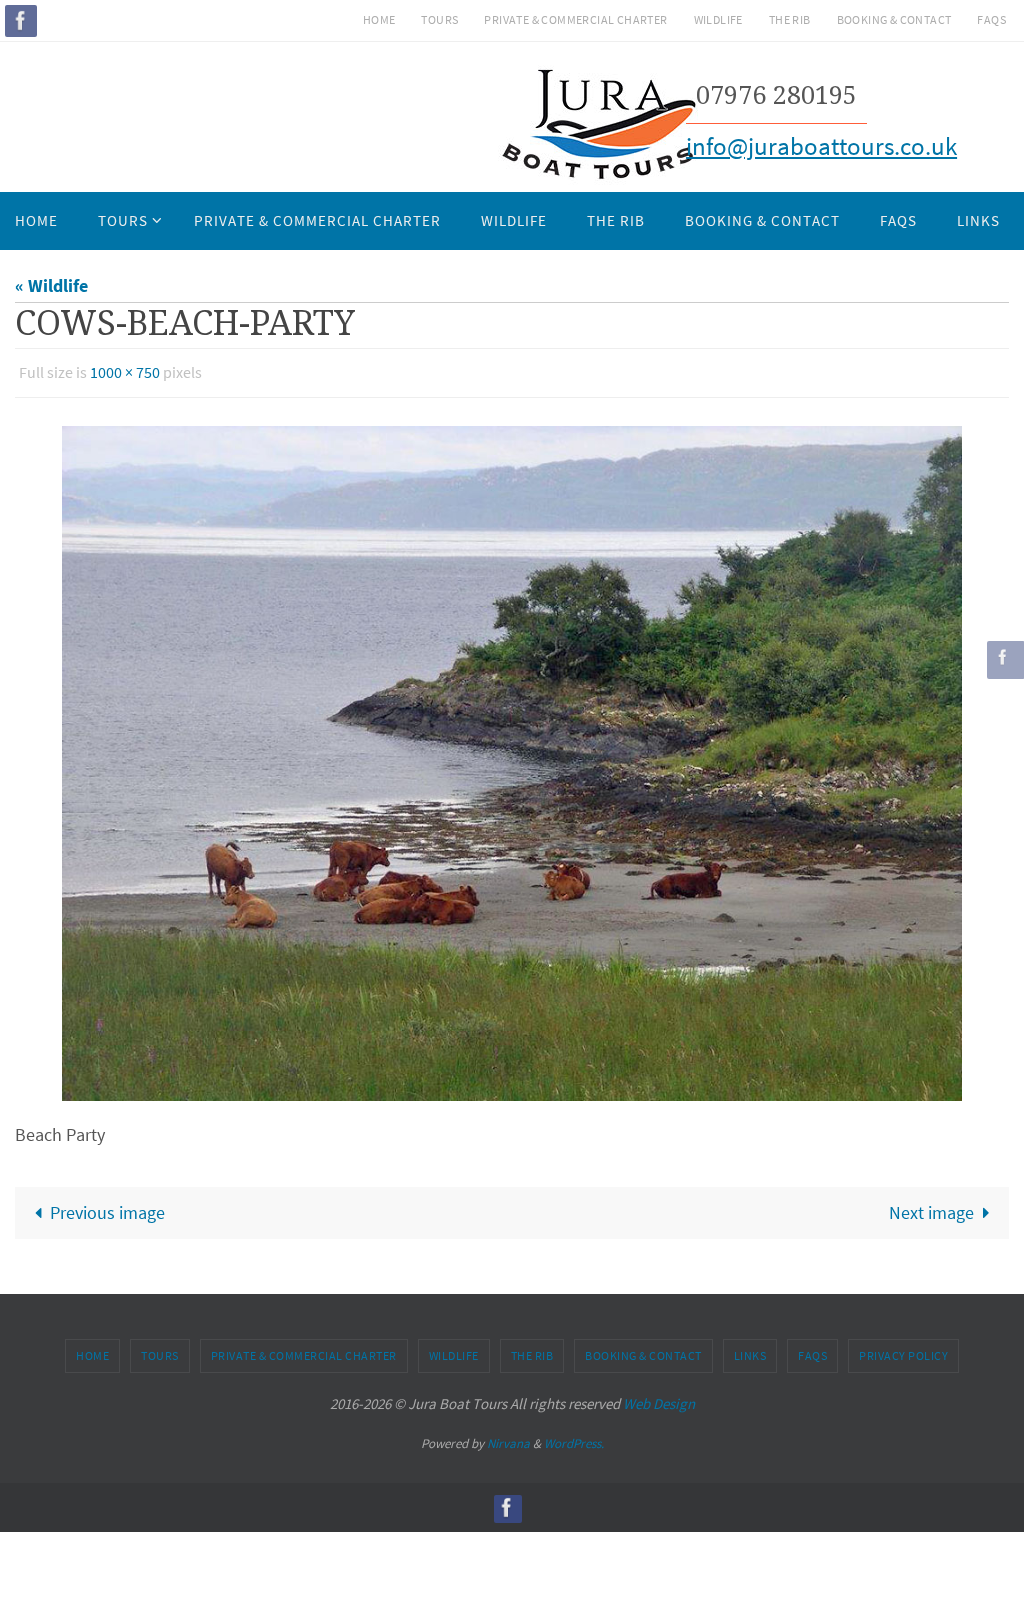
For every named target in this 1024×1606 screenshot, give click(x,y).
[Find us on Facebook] (21, 20)
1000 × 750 (125, 370)
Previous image (107, 1207)
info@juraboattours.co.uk (821, 146)
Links (750, 1350)
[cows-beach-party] (512, 757)
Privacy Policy (903, 1350)
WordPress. (574, 1438)
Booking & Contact (894, 19)
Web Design (659, 1398)
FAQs (991, 19)
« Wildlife (51, 285)
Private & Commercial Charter (575, 19)
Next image (931, 1207)
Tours (439, 19)
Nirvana (508, 1438)
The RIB (790, 19)
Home (379, 19)
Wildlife (718, 19)
